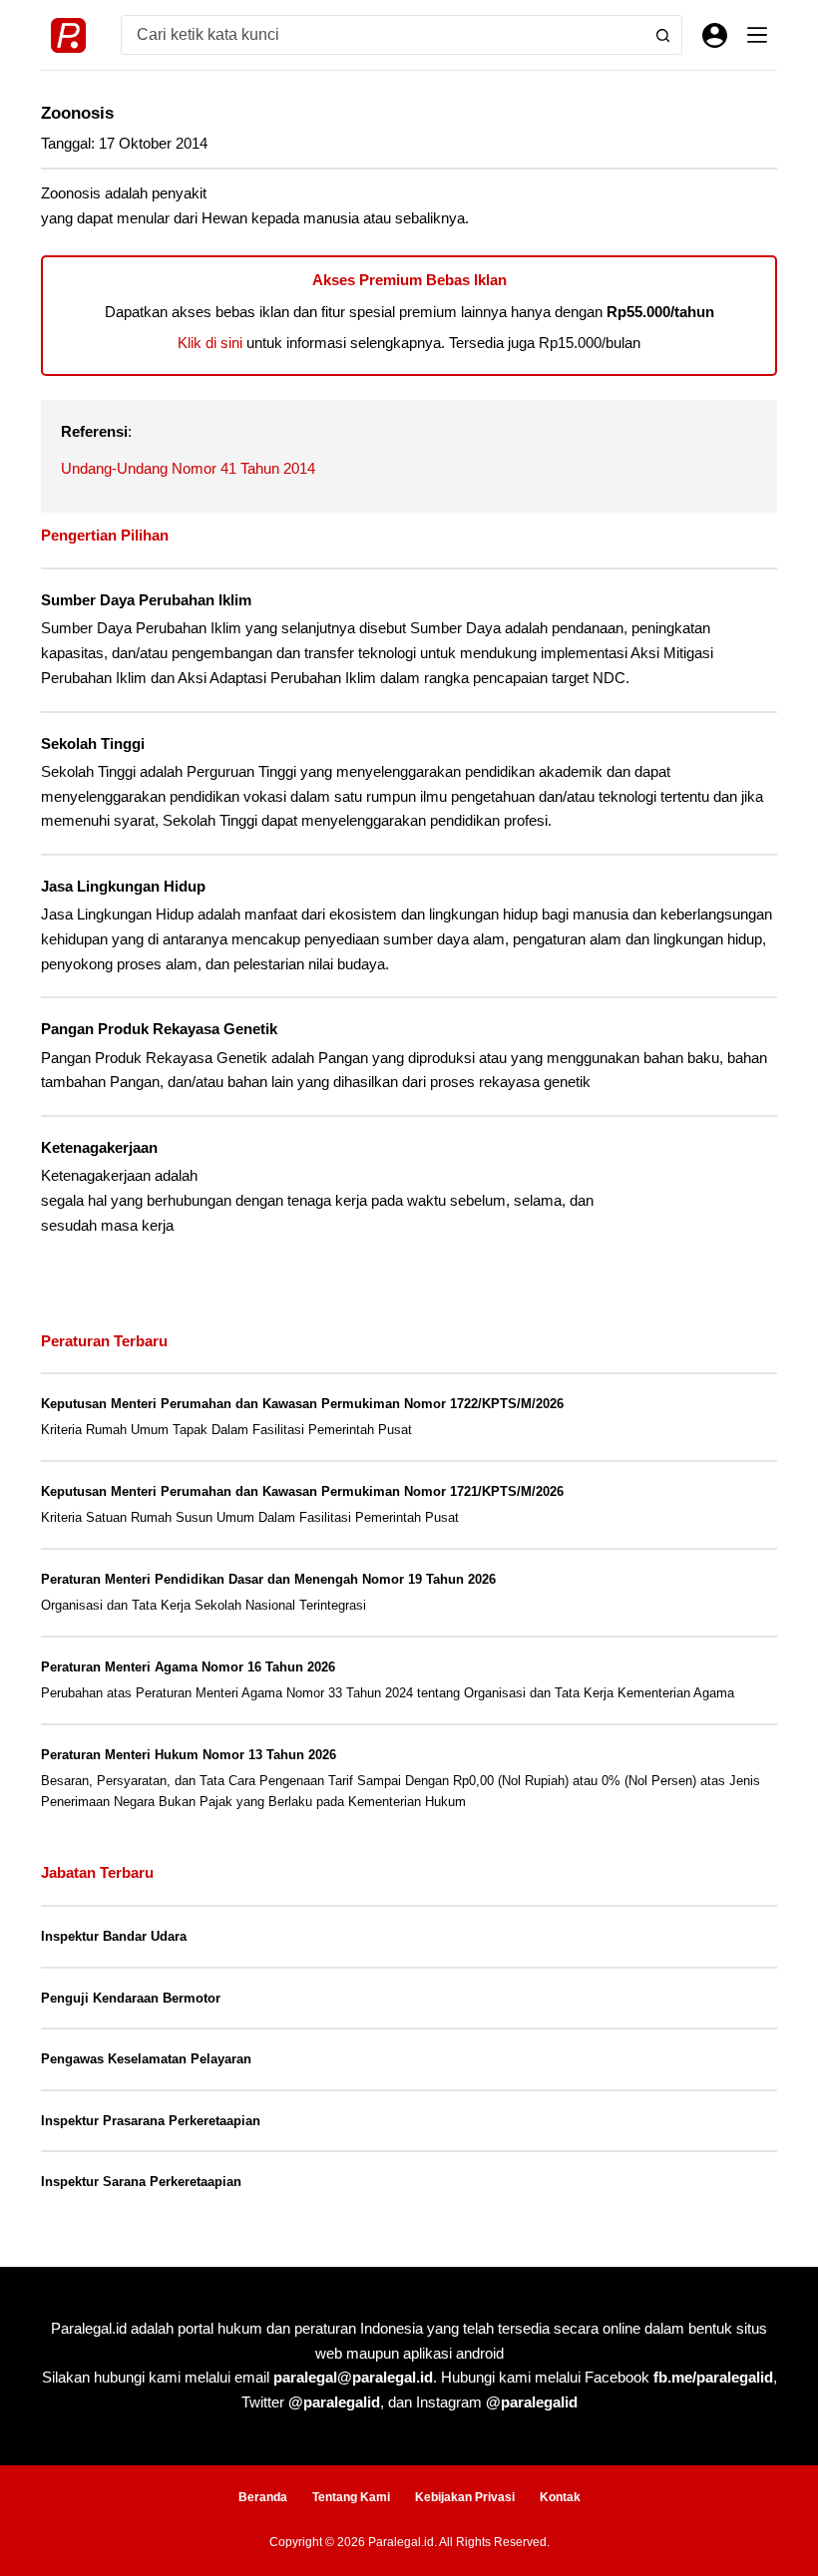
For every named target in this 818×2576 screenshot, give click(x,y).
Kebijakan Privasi (465, 2497)
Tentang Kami (351, 2497)
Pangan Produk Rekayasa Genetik (159, 1029)
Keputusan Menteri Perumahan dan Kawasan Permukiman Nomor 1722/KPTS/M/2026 (302, 1404)
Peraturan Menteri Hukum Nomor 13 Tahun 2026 (189, 1755)
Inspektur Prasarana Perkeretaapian (151, 2121)
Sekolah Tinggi (93, 744)
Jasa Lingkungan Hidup (123, 887)
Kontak (560, 2497)
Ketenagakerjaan (99, 1148)
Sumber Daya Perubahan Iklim (146, 600)
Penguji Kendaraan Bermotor (131, 1998)
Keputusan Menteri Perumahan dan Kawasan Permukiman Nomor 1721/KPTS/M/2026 (302, 1491)
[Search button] (662, 35)
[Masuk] (715, 35)
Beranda (263, 2497)
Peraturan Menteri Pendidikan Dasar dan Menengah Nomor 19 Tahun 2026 (268, 1579)
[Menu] (757, 35)
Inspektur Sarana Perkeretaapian (141, 2182)
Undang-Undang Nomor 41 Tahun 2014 (188, 468)
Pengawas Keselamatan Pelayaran (146, 2059)
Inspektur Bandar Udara (114, 1936)
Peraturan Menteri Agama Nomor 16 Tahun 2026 (188, 1667)
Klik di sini (210, 343)
